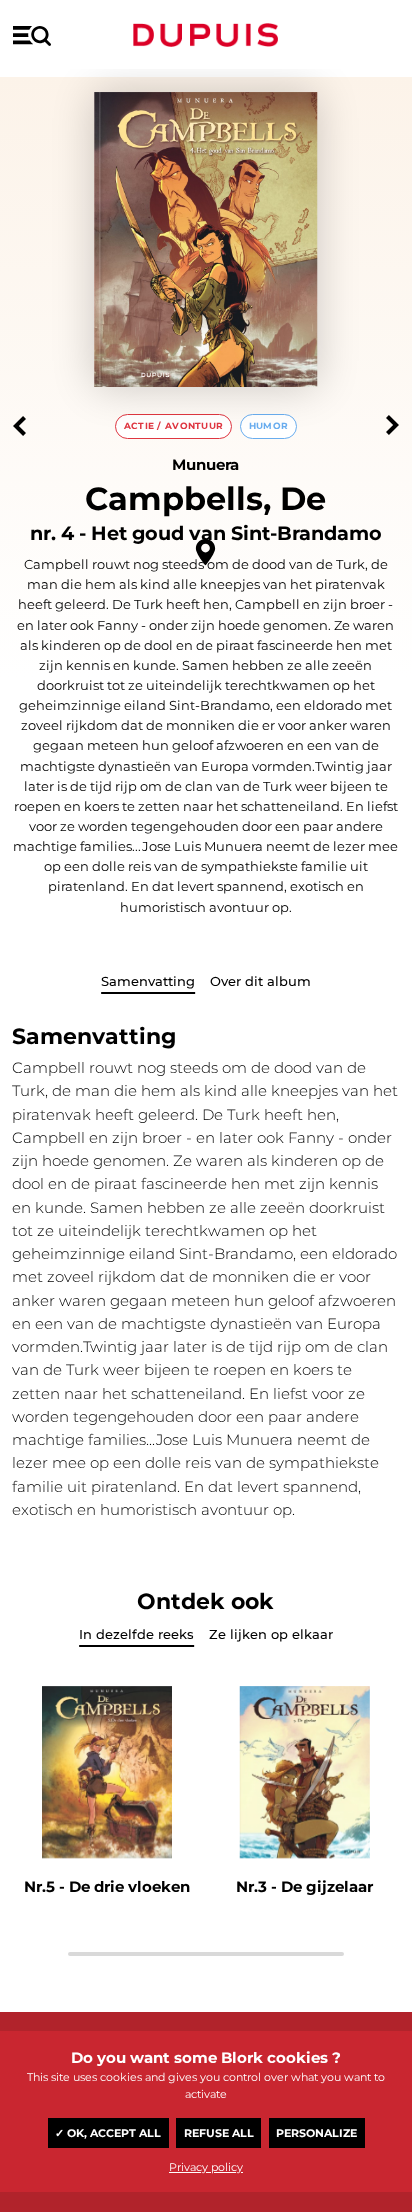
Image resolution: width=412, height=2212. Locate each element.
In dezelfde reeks (136, 1634)
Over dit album (260, 981)
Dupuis (206, 35)
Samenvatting (148, 981)
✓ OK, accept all (108, 2133)
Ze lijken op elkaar (271, 1634)
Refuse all (219, 2133)
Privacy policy (206, 2167)
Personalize (316, 2133)
